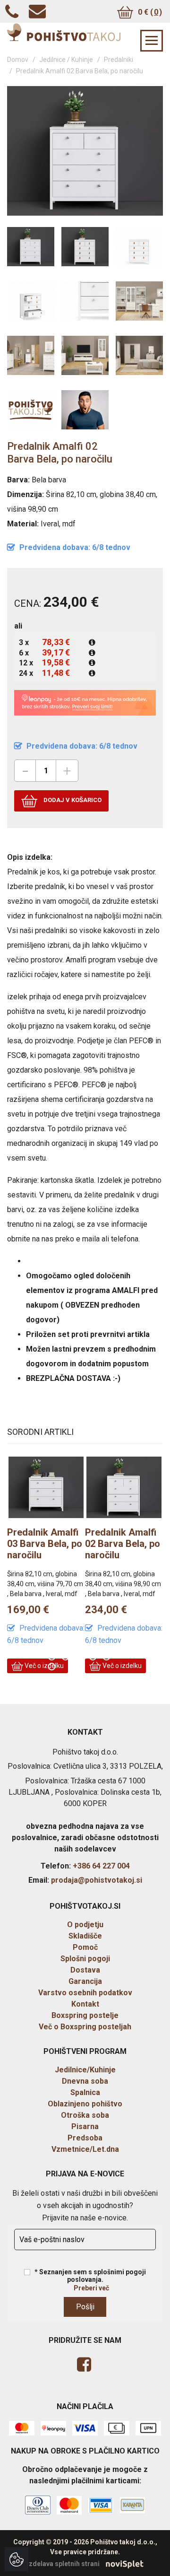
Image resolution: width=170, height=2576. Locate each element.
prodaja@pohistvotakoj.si (97, 1880)
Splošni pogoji (85, 1959)
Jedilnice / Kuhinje (66, 60)
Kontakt (85, 2004)
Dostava (85, 1970)
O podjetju (85, 1925)
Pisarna (85, 2126)
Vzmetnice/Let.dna (85, 2149)
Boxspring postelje (85, 2015)
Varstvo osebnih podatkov (85, 1993)
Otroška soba (85, 2115)
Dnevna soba (85, 2081)
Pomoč (85, 1947)
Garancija (85, 1981)
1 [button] (53, 1658)
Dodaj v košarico (72, 800)
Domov (18, 60)
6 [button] (53, 1668)
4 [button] (94, 1658)
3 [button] (81, 1658)
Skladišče (85, 1936)
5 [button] (108, 1658)
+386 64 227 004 (101, 1866)
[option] (71, 1568)
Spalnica (85, 2092)
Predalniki (119, 60)
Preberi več (91, 2288)
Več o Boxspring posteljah (85, 2027)
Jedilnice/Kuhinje (85, 2070)
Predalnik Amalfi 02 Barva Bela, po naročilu (69, 1544)
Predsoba (85, 2138)
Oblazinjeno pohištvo (85, 2104)
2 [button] (67, 1658)
